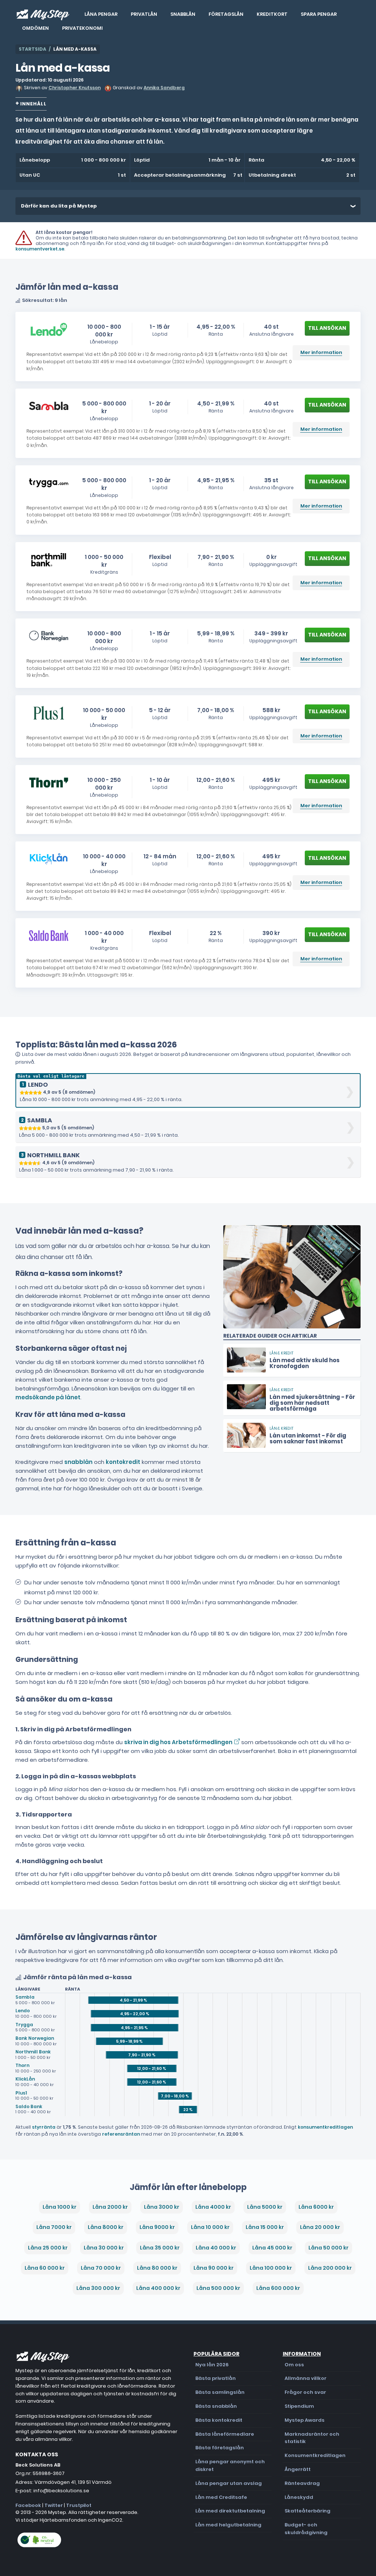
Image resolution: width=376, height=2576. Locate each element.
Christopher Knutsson (75, 88)
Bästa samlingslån (220, 2392)
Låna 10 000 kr (210, 2227)
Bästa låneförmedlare (225, 2434)
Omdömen (35, 28)
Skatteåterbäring (308, 2511)
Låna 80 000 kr (157, 2268)
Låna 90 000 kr (214, 2268)
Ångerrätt (298, 2469)
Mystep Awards (305, 2420)
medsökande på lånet (48, 1397)
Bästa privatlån (216, 2378)
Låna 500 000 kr (218, 2288)
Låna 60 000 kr (45, 2268)
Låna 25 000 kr (48, 2248)
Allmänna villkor (305, 2378)
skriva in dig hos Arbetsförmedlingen (178, 1742)
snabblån (78, 1462)
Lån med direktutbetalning (230, 2511)
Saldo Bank (29, 2106)
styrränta (44, 2127)
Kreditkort (272, 14)
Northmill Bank (33, 2052)
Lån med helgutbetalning (228, 2525)
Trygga (24, 2025)
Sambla (25, 1997)
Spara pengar (319, 14)
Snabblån (183, 14)
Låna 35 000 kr (160, 2248)
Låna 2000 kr (110, 2207)
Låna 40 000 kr (216, 2248)
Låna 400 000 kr (158, 2288)
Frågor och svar (305, 2392)
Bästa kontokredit (219, 2420)
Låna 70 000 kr (101, 2268)
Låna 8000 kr (106, 2227)
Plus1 (21, 2093)
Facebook (28, 2505)
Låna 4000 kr (213, 2207)
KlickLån (25, 2079)
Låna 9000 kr (157, 2227)
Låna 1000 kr (59, 2207)
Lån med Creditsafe (221, 2497)
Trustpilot (79, 2505)
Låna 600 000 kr (278, 2288)
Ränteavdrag (302, 2483)
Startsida (32, 49)
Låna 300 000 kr (98, 2288)
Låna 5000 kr (265, 2207)
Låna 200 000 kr (330, 2268)
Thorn (22, 2065)
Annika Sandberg (164, 88)
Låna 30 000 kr (104, 2248)
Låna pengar (101, 14)
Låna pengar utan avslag (229, 2483)
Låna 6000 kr (316, 2207)
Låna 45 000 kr (272, 2248)
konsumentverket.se (40, 249)
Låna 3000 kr (162, 2207)
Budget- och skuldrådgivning (306, 2529)
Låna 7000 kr (54, 2227)
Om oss (294, 2365)
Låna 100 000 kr (271, 2268)
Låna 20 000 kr (320, 2227)
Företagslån (226, 14)
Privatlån (144, 14)
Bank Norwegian (35, 2038)
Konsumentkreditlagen (315, 2455)
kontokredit (123, 1462)
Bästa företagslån (220, 2448)
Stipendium (299, 2406)
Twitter (54, 2505)
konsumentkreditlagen (325, 2127)
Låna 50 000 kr (328, 2248)
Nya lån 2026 (212, 2365)
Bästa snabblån (216, 2406)
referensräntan (121, 2134)
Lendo (23, 2011)
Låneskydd (299, 2497)
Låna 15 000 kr (265, 2227)
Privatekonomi (82, 28)
